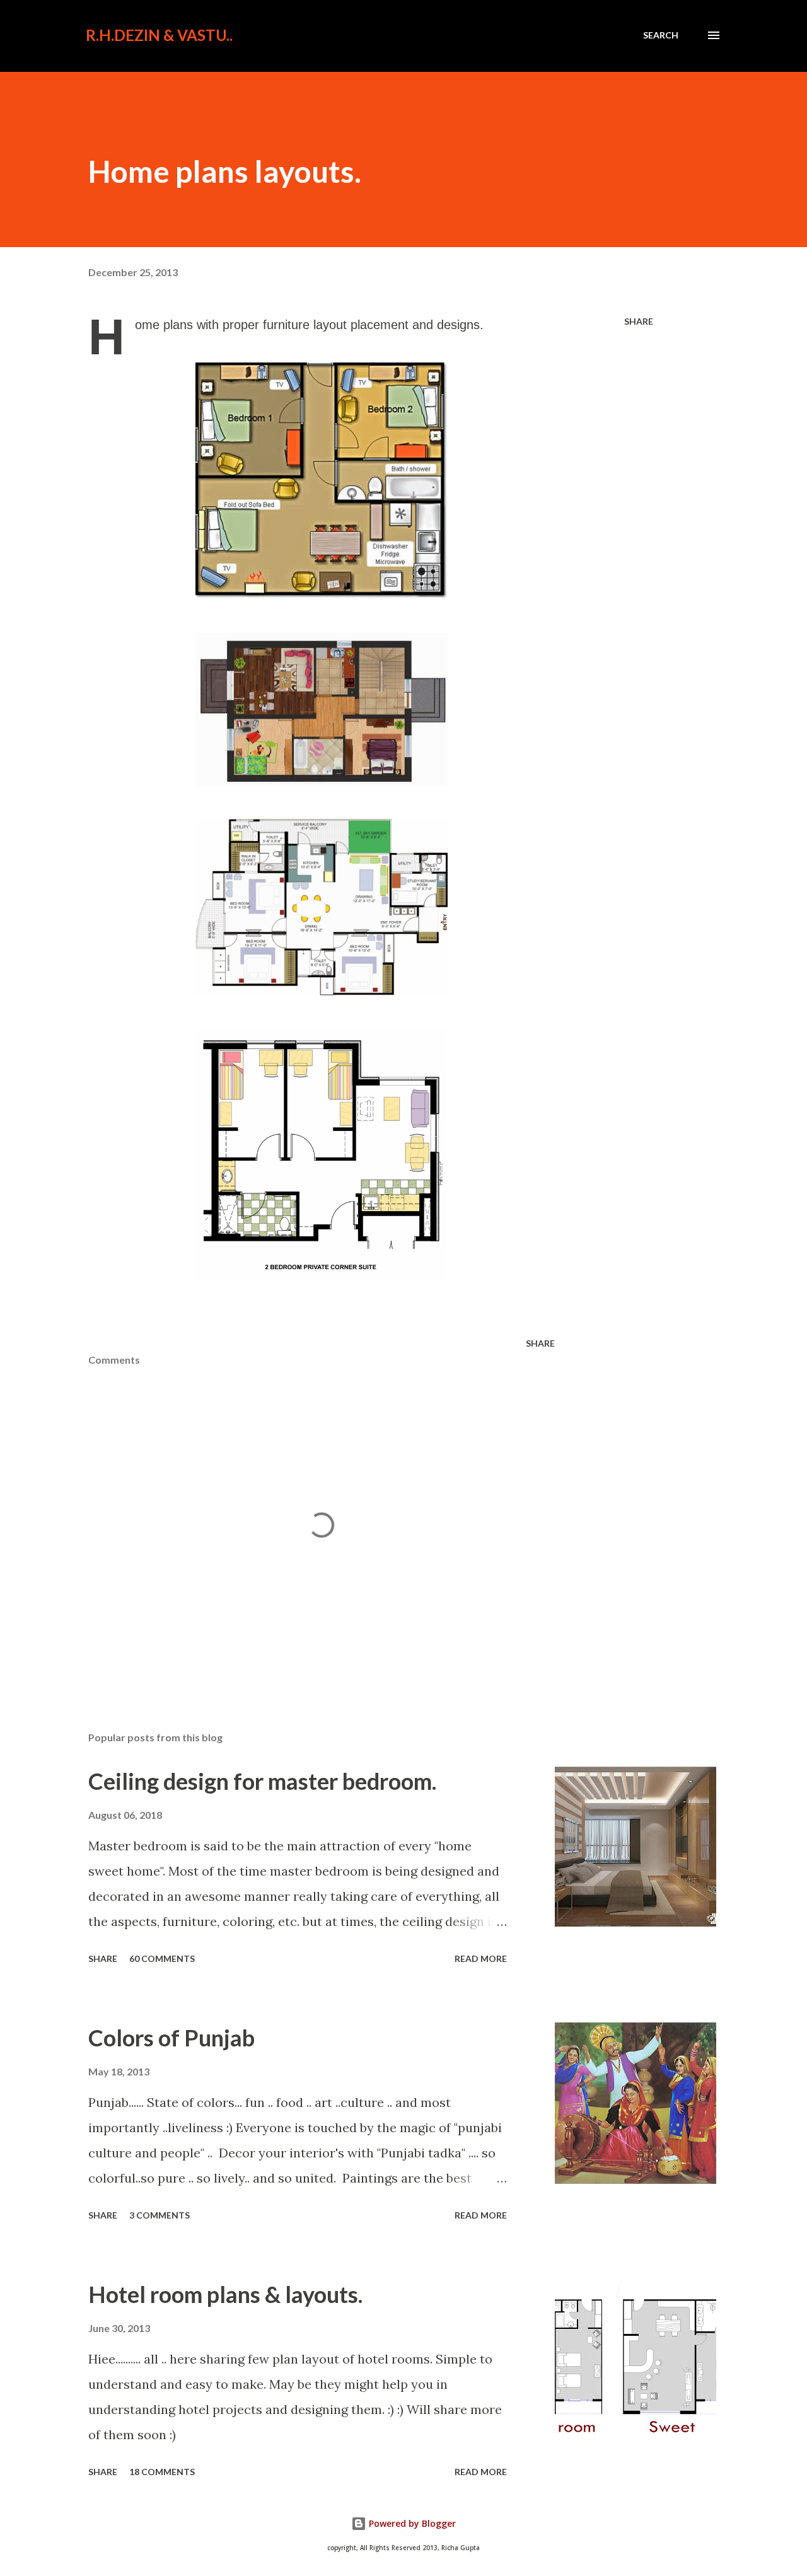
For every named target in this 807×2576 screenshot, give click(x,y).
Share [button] (639, 321)
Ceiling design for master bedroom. (262, 1781)
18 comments (162, 2472)
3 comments (160, 2215)
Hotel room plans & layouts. (225, 2294)
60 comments (162, 1958)
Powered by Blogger (411, 2523)
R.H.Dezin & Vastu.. (159, 35)
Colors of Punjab (171, 2038)
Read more (481, 1958)
